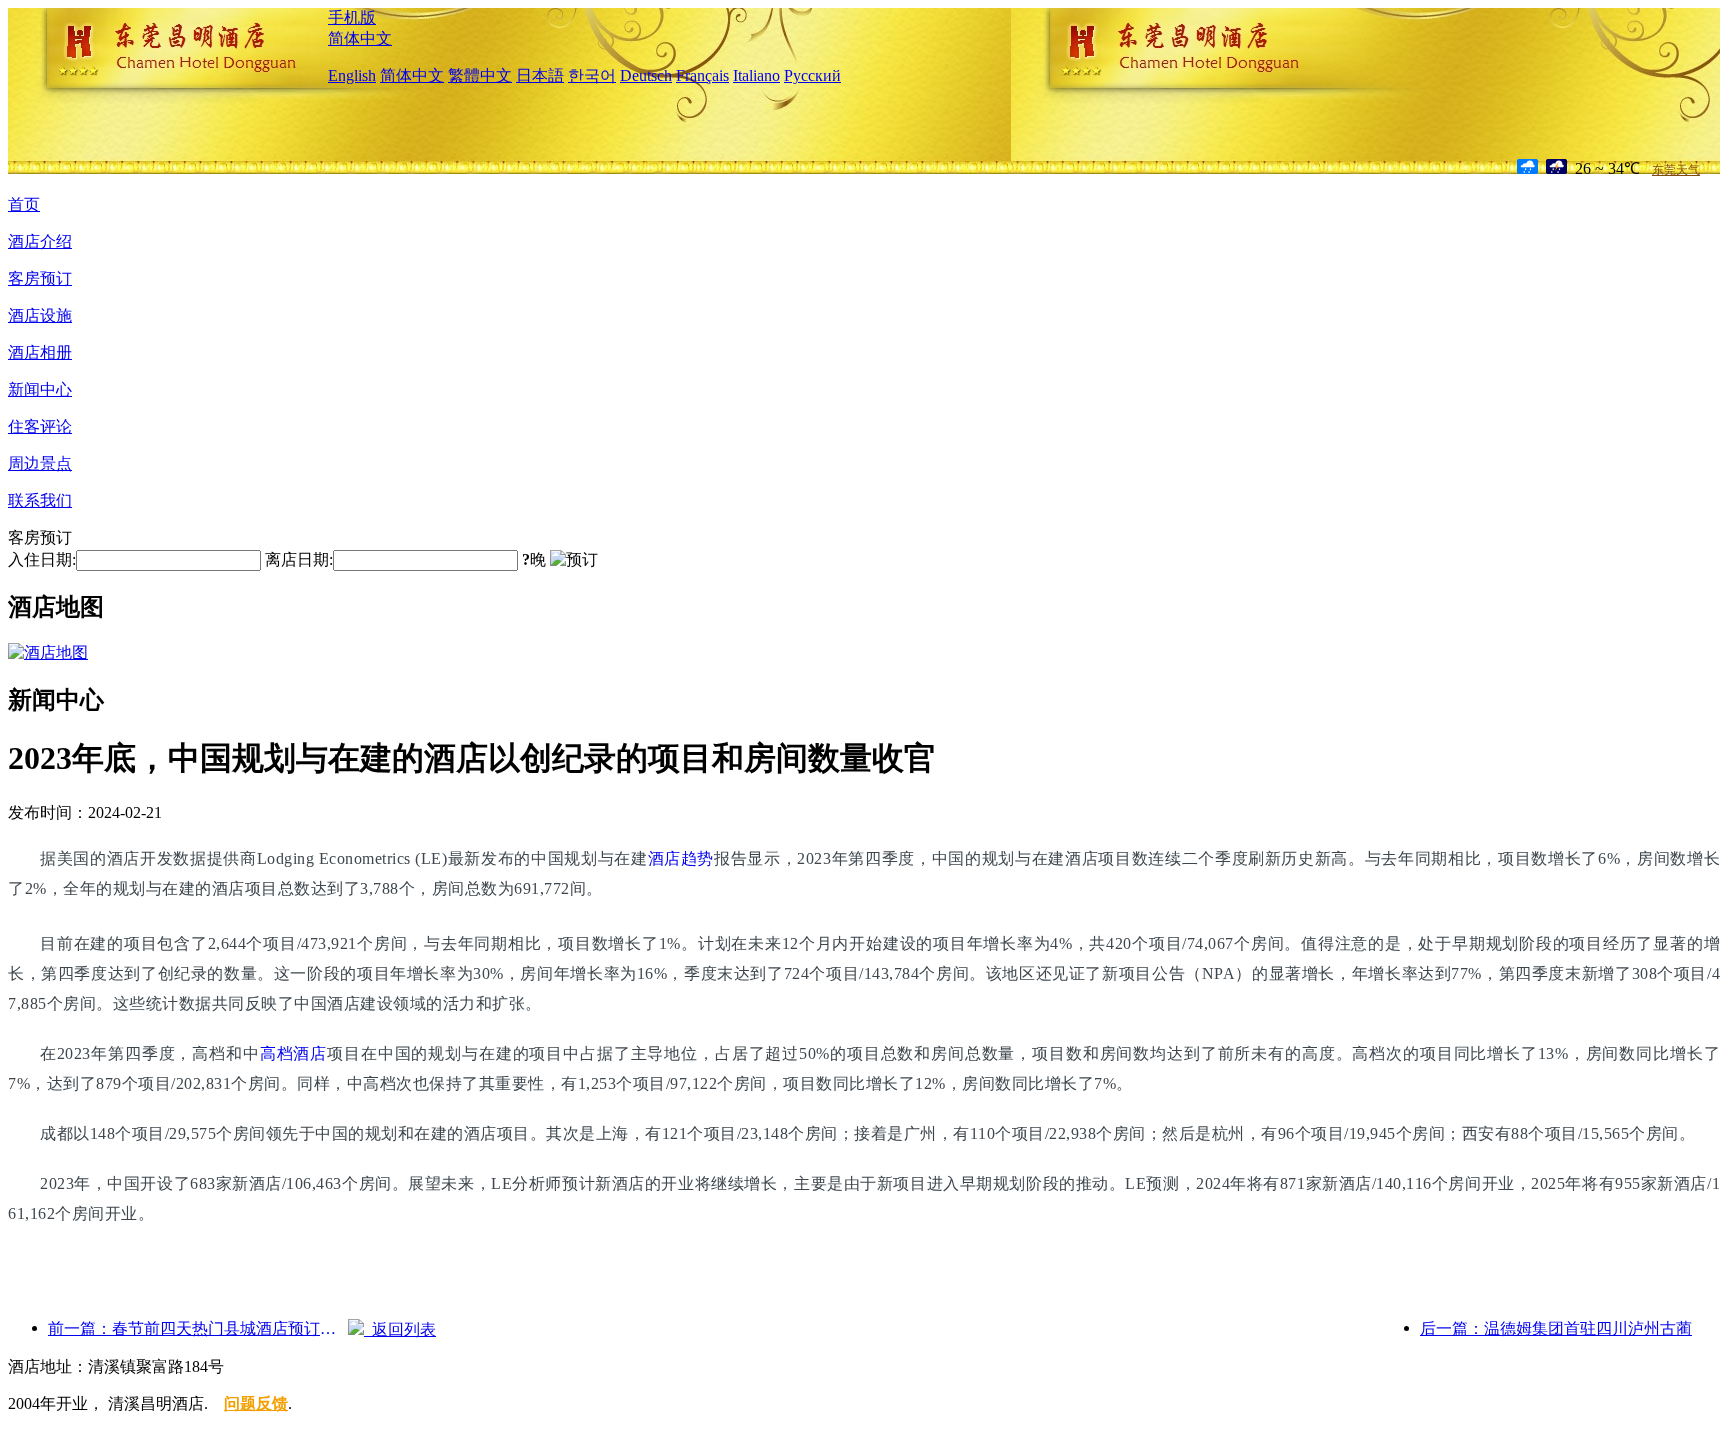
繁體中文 (480, 75)
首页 (24, 204)
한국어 (592, 75)
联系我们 (40, 500)
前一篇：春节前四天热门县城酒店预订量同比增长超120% (198, 1328)
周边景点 (40, 463)
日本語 (540, 75)
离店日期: (299, 559)
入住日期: (42, 559)
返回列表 (400, 1329)
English (352, 75)
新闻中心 (40, 389)
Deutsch (646, 75)
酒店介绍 (40, 241)
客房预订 (40, 278)
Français (702, 75)
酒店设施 (40, 315)
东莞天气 (1676, 170)
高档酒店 (293, 1053)
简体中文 (360, 38)
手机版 (352, 17)
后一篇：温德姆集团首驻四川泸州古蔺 (1556, 1328)
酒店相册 (40, 352)
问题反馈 (256, 1403)
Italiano (756, 75)
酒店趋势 (681, 858)
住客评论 (40, 426)
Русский (812, 75)
